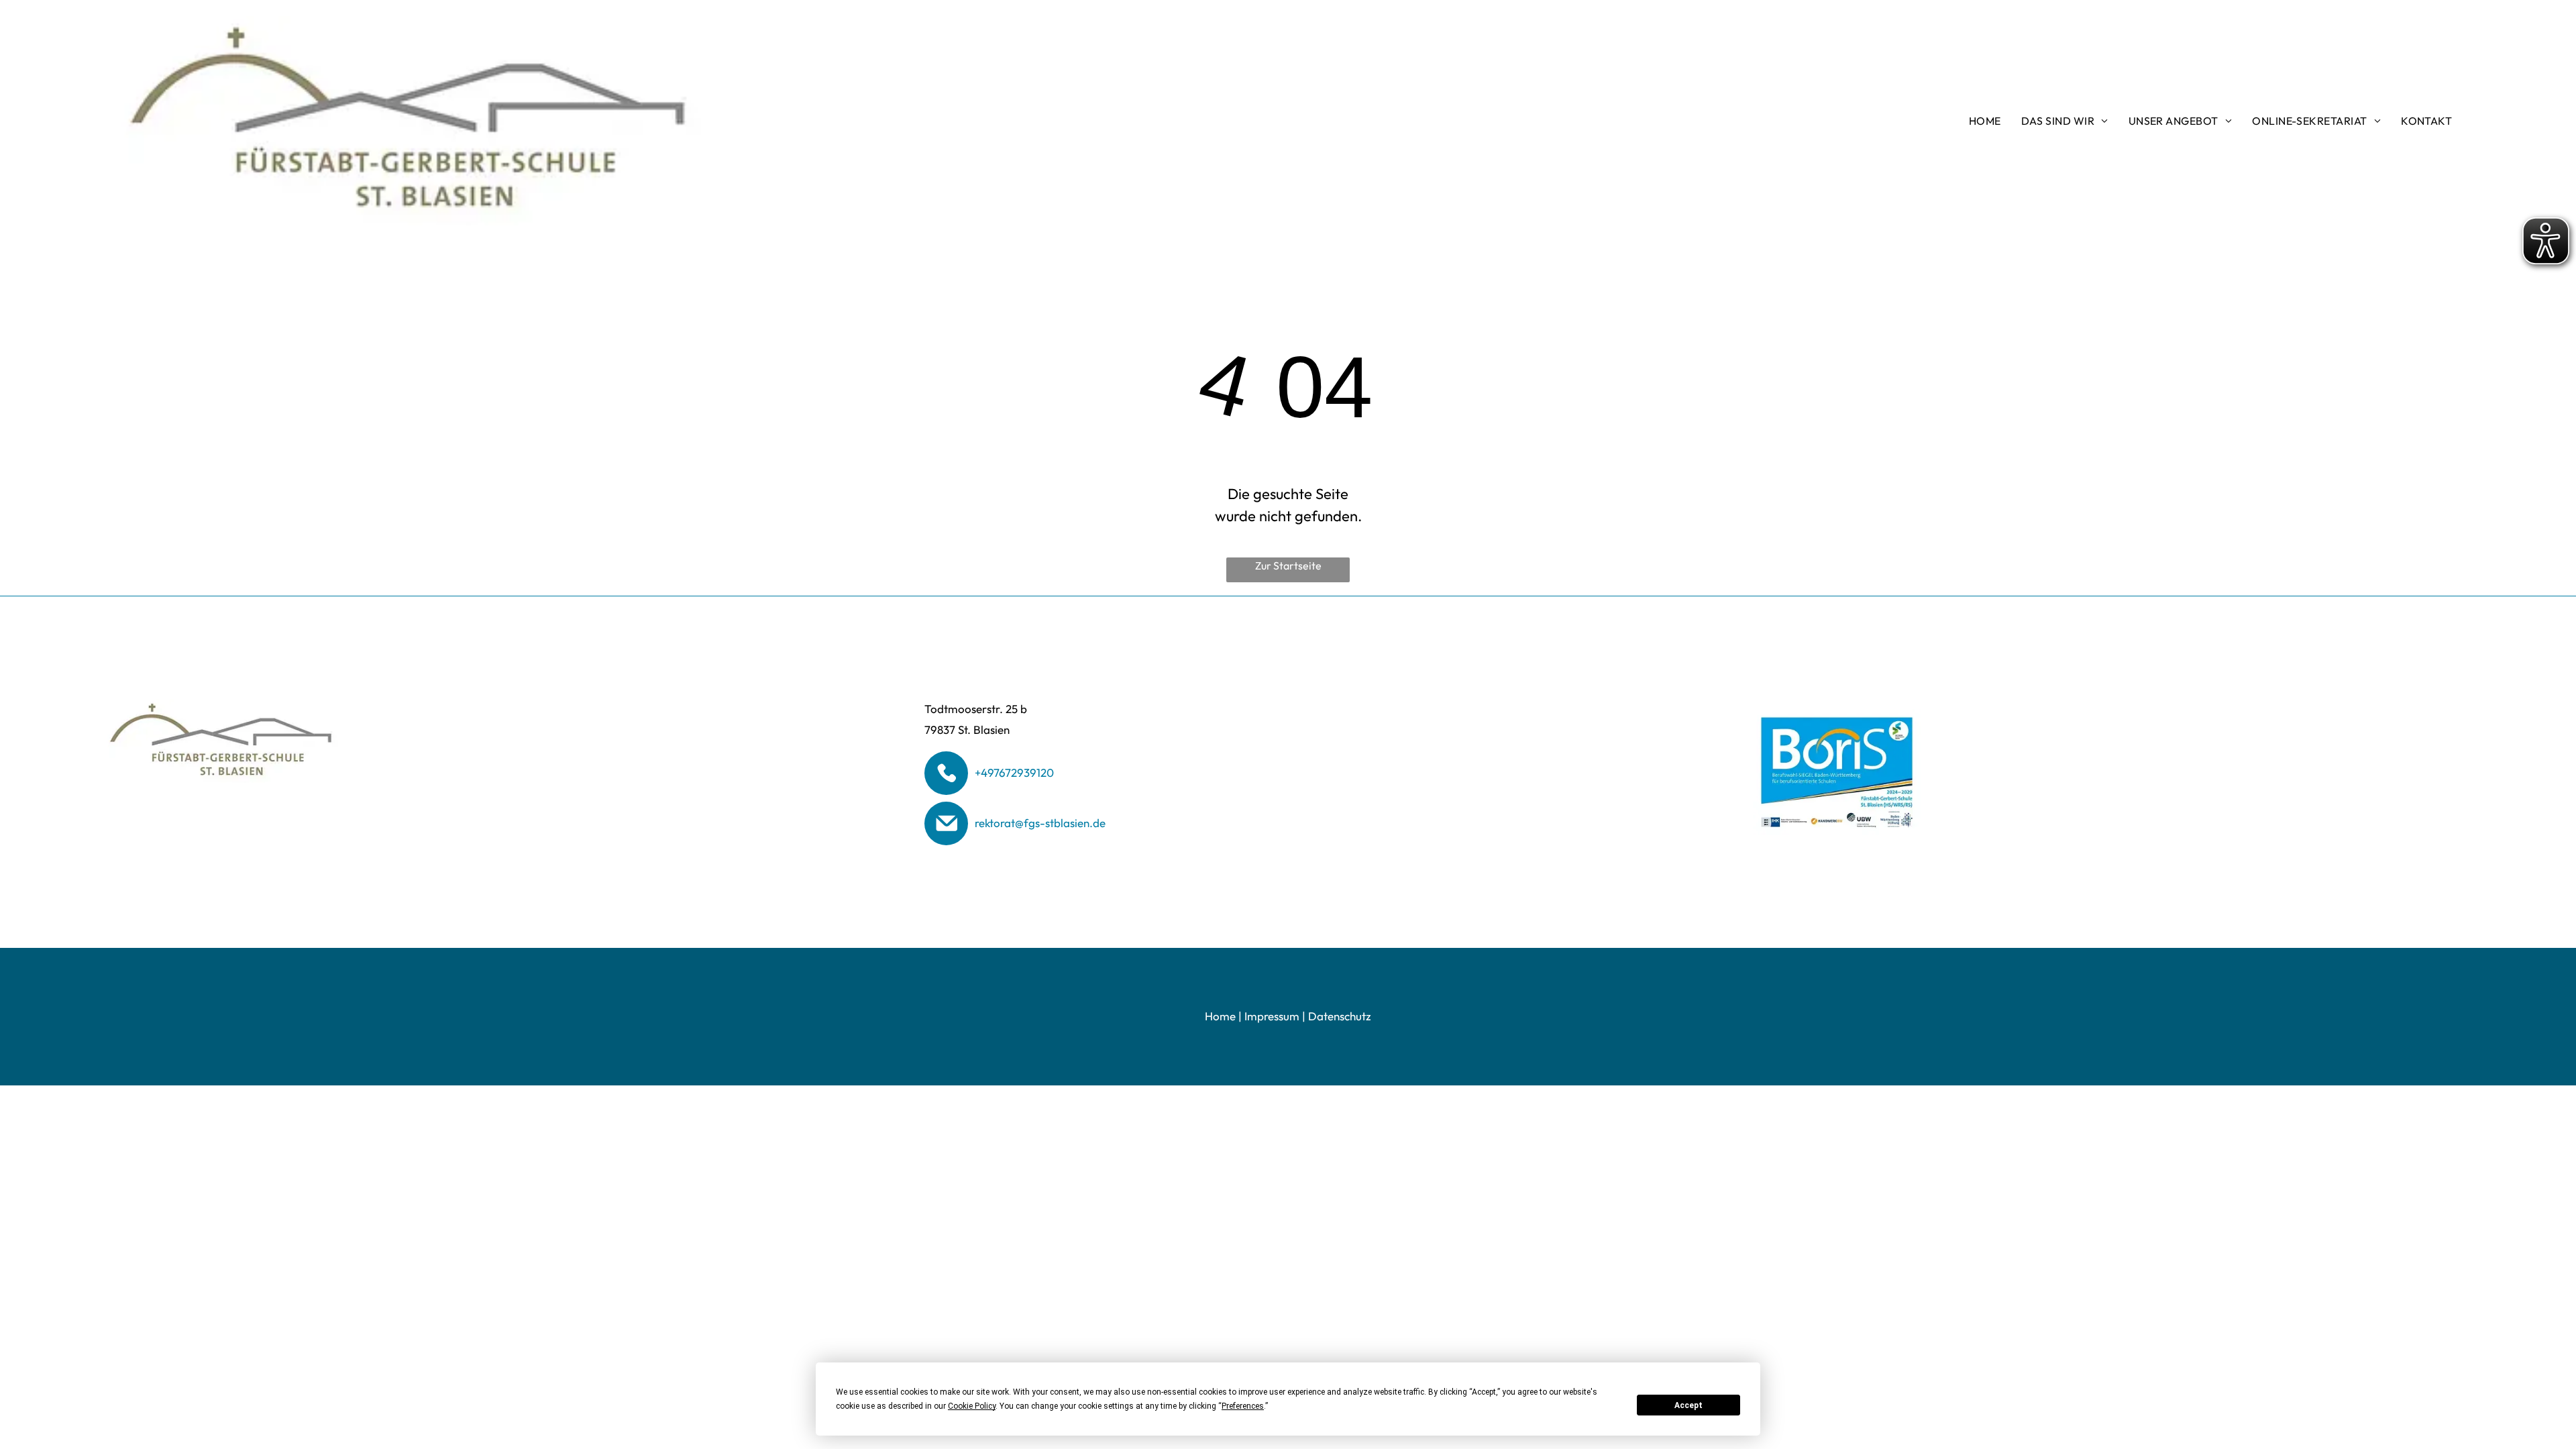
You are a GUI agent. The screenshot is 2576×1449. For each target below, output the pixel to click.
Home (1220, 1016)
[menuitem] (1985, 121)
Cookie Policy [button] (972, 1406)
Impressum (1272, 1016)
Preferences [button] (1243, 1406)
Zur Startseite (1288, 566)
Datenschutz (1340, 1016)
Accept (1688, 1405)
